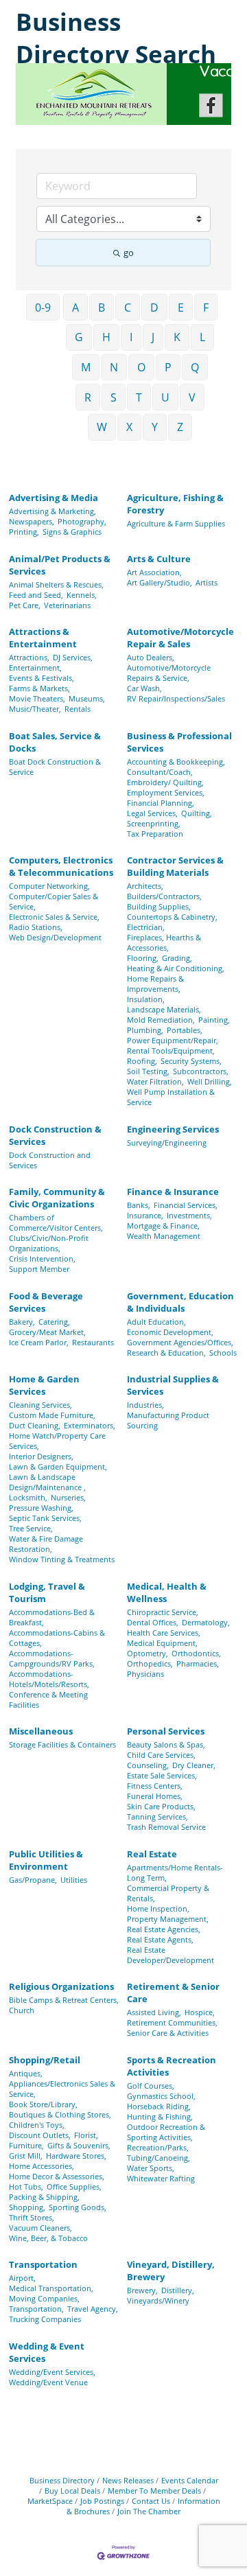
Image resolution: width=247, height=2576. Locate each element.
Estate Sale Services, (162, 1775)
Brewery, (142, 2290)
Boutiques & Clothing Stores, (60, 2114)
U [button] (165, 397)
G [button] (79, 337)
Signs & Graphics (72, 532)
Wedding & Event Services (47, 2352)
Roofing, (142, 1061)
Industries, (145, 1405)
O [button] (141, 367)
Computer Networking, (49, 886)
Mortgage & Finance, (163, 1226)
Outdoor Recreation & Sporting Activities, (166, 2132)
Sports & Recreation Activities (172, 2066)
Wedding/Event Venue (48, 2382)
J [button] (153, 337)
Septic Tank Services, (45, 1518)
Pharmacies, (198, 1663)
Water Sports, (151, 2168)
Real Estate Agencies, (164, 1929)
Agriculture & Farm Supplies (176, 523)
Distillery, (178, 2290)
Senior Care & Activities (168, 2033)
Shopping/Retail (45, 2060)
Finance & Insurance (173, 1192)
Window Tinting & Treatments (62, 1559)
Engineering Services (173, 1129)
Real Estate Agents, (160, 1939)
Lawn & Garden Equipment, (58, 1466)
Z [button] (180, 427)
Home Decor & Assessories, (57, 2176)
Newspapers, (32, 521)
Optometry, (148, 1653)
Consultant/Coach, (160, 772)
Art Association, (154, 572)
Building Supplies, (159, 906)
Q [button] (195, 367)
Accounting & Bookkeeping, (176, 762)
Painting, (214, 1020)
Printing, (24, 532)
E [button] (181, 308)
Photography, (82, 521)
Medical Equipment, (162, 1643)
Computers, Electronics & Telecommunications (61, 866)
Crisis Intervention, (42, 1258)
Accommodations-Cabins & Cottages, (57, 1638)
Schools (223, 1353)
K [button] (177, 337)
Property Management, (168, 1919)
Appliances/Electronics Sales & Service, (62, 2089)
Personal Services (166, 1731)
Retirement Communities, (172, 2022)
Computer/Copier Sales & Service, (54, 901)
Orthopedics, (150, 1663)
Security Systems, (191, 1061)
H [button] (106, 337)
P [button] (168, 367)
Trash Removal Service (166, 1827)
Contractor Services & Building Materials (175, 866)
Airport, (22, 2278)
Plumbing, (145, 1030)
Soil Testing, (148, 1071)
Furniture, (26, 2145)
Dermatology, (206, 1622)
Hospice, (200, 2012)
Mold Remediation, (161, 1020)
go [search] (129, 253)
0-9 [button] (43, 308)
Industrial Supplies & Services (173, 1385)
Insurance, (145, 1215)
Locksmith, (28, 1497)
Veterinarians (67, 605)
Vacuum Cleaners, (40, 2228)
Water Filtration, (155, 1081)
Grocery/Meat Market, (47, 1332)
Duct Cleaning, (35, 1425)
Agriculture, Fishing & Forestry (175, 504)
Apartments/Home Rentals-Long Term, (175, 1872)
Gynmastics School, (161, 2096)
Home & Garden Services (44, 1385)
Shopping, (27, 2207)
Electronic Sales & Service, (54, 917)
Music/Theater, (35, 709)
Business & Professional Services (179, 742)
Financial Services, (186, 1205)
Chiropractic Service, (163, 1612)
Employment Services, (166, 792)
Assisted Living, (154, 2012)
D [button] (154, 308)
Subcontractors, (201, 1071)
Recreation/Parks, (158, 2147)
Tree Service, (31, 1528)
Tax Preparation (155, 834)
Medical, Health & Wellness (167, 1592)
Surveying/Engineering (167, 1142)
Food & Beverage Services (46, 1302)
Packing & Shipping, (44, 2197)
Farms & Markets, (39, 688)
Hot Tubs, (26, 2186)
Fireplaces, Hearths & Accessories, (164, 942)
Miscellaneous (41, 1731)
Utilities (74, 1880)
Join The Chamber (149, 2511)
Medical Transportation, (51, 2288)
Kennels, (82, 595)
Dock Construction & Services (55, 1135)
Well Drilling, (210, 1081)
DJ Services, (73, 657)
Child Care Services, (161, 1755)
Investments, (189, 1215)
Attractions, (29, 657)
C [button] (128, 308)
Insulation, (146, 999)
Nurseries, (68, 1497)
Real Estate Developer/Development (170, 1955)
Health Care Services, (164, 1633)
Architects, (145, 886)
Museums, (87, 698)
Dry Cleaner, (194, 1765)
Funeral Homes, (155, 1796)
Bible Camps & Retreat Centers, (64, 2000)
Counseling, (148, 1765)
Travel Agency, (93, 2309)
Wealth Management (164, 1236)
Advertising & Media (54, 498)
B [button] (102, 308)
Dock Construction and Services (50, 1160)
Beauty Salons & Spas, (166, 1744)
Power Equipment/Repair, (173, 1040)
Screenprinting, (154, 823)
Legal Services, (152, 813)
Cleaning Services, (40, 1405)
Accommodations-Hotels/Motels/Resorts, (49, 1679)
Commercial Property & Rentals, (168, 1893)
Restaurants (93, 1342)
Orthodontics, (196, 1653)
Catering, (54, 1322)
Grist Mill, (26, 2156)
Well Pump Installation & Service (171, 1097)
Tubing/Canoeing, (158, 2158)
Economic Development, (170, 1332)
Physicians (145, 1674)
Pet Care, (25, 605)
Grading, (177, 958)
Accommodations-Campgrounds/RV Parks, (52, 1658)
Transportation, (36, 2309)
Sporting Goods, (78, 2207)
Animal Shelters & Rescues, (56, 584)
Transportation (43, 2264)
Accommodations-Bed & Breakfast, (52, 1617)
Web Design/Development (55, 937)
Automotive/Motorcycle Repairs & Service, (169, 673)
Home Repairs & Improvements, (155, 984)
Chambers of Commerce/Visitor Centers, (56, 1222)
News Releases (128, 2480)
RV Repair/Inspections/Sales (176, 698)
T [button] (139, 397)
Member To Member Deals (154, 2491)
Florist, (86, 2135)
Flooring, (143, 958)
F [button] (206, 308)
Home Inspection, (158, 1908)
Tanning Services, (157, 1817)
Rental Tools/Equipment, (171, 1051)
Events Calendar (190, 2480)
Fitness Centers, (155, 1786)
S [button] (114, 397)
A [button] (75, 308)
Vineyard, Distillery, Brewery (171, 2271)
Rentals (78, 709)
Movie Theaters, (37, 698)
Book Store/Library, (43, 2104)
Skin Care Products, (161, 1806)
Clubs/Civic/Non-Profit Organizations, (49, 1243)
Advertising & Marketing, (52, 511)
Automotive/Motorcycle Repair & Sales (180, 638)
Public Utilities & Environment (46, 1860)
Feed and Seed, (36, 595)
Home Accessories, (42, 2166)
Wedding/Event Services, (52, 2372)
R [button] (88, 397)
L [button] (202, 337)
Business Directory (62, 2480)
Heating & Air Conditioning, (176, 968)
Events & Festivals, (42, 678)
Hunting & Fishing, (160, 2116)
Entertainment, (35, 668)
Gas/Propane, (33, 1880)
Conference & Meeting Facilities (48, 1699)
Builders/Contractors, (164, 896)
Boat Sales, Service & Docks (55, 742)
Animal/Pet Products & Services (60, 565)
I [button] (131, 337)
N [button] (114, 367)
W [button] (102, 427)
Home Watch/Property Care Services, (57, 1441)
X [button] (129, 427)
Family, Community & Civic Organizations (57, 1198)
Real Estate (152, 1854)
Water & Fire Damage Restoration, (46, 1544)
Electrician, (146, 927)
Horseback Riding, (159, 2106)
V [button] (192, 397)
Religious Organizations (61, 1986)
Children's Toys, (37, 2125)
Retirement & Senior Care (173, 1993)
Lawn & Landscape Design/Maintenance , (47, 1482)
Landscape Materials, (164, 1009)
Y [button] (155, 427)
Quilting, (197, 813)
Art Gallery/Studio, (160, 582)
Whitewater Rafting (161, 2178)
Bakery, (22, 1322)
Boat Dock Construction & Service (55, 767)
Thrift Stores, (32, 2217)
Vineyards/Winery (158, 2300)
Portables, (185, 1030)
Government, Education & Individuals (180, 1302)
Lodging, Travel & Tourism (47, 1592)
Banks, (139, 1205)
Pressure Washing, (41, 1508)
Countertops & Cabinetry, (172, 917)
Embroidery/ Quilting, (165, 782)
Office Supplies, (74, 2186)
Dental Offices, (153, 1622)
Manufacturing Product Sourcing (168, 1420)
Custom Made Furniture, (52, 1415)
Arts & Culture (159, 559)
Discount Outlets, (40, 2135)
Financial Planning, (161, 803)
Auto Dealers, (151, 657)
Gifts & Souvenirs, (79, 2145)
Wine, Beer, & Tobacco (48, 2238)
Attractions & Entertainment (43, 638)
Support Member (39, 1269)
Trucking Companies (45, 2319)
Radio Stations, (36, 927)
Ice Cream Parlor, (39, 1342)
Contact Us (151, 2501)
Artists (207, 582)
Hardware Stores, (76, 2156)
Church (22, 2010)
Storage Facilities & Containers (62, 1744)
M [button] (86, 367)
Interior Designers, (41, 1456)
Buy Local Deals (72, 2491)
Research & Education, (166, 1353)
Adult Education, (156, 1322)
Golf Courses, (151, 2086)
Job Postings (102, 2501)
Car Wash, (144, 688)
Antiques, (26, 2073)
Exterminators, (90, 1425)
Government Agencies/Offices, (180, 1342)
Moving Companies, (44, 2298)
